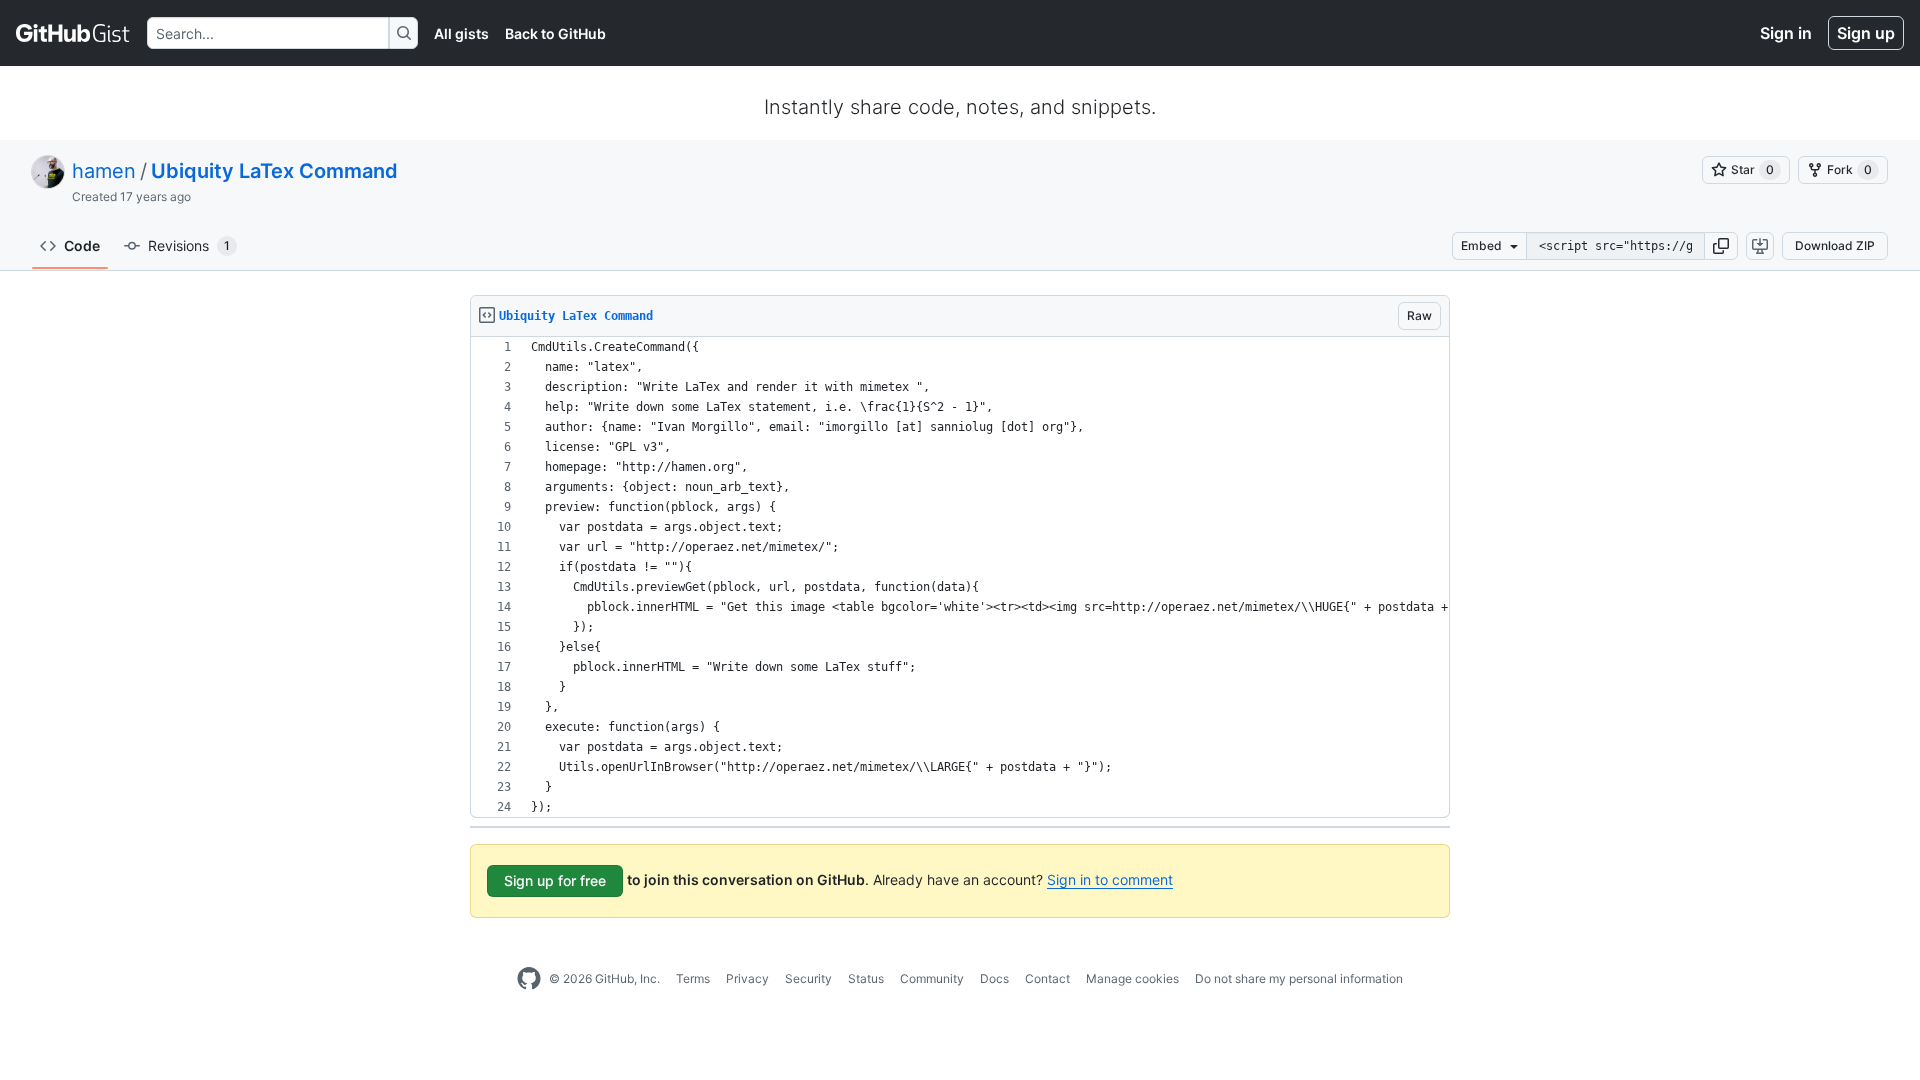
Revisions (189, 245)
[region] (960, 577)
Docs (994, 978)
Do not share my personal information (1299, 978)
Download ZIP (1835, 245)
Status (866, 978)
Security (808, 978)
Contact (1047, 978)
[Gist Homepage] (73, 33)
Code (82, 245)
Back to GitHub (555, 33)
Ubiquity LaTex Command (274, 171)
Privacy (747, 978)
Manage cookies (1132, 978)
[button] (1721, 246)
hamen (104, 171)
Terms (693, 978)
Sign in (1786, 33)
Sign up (1866, 33)
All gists (461, 33)
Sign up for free (555, 880)
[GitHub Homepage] (529, 979)
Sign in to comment (1110, 879)
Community (932, 978)
